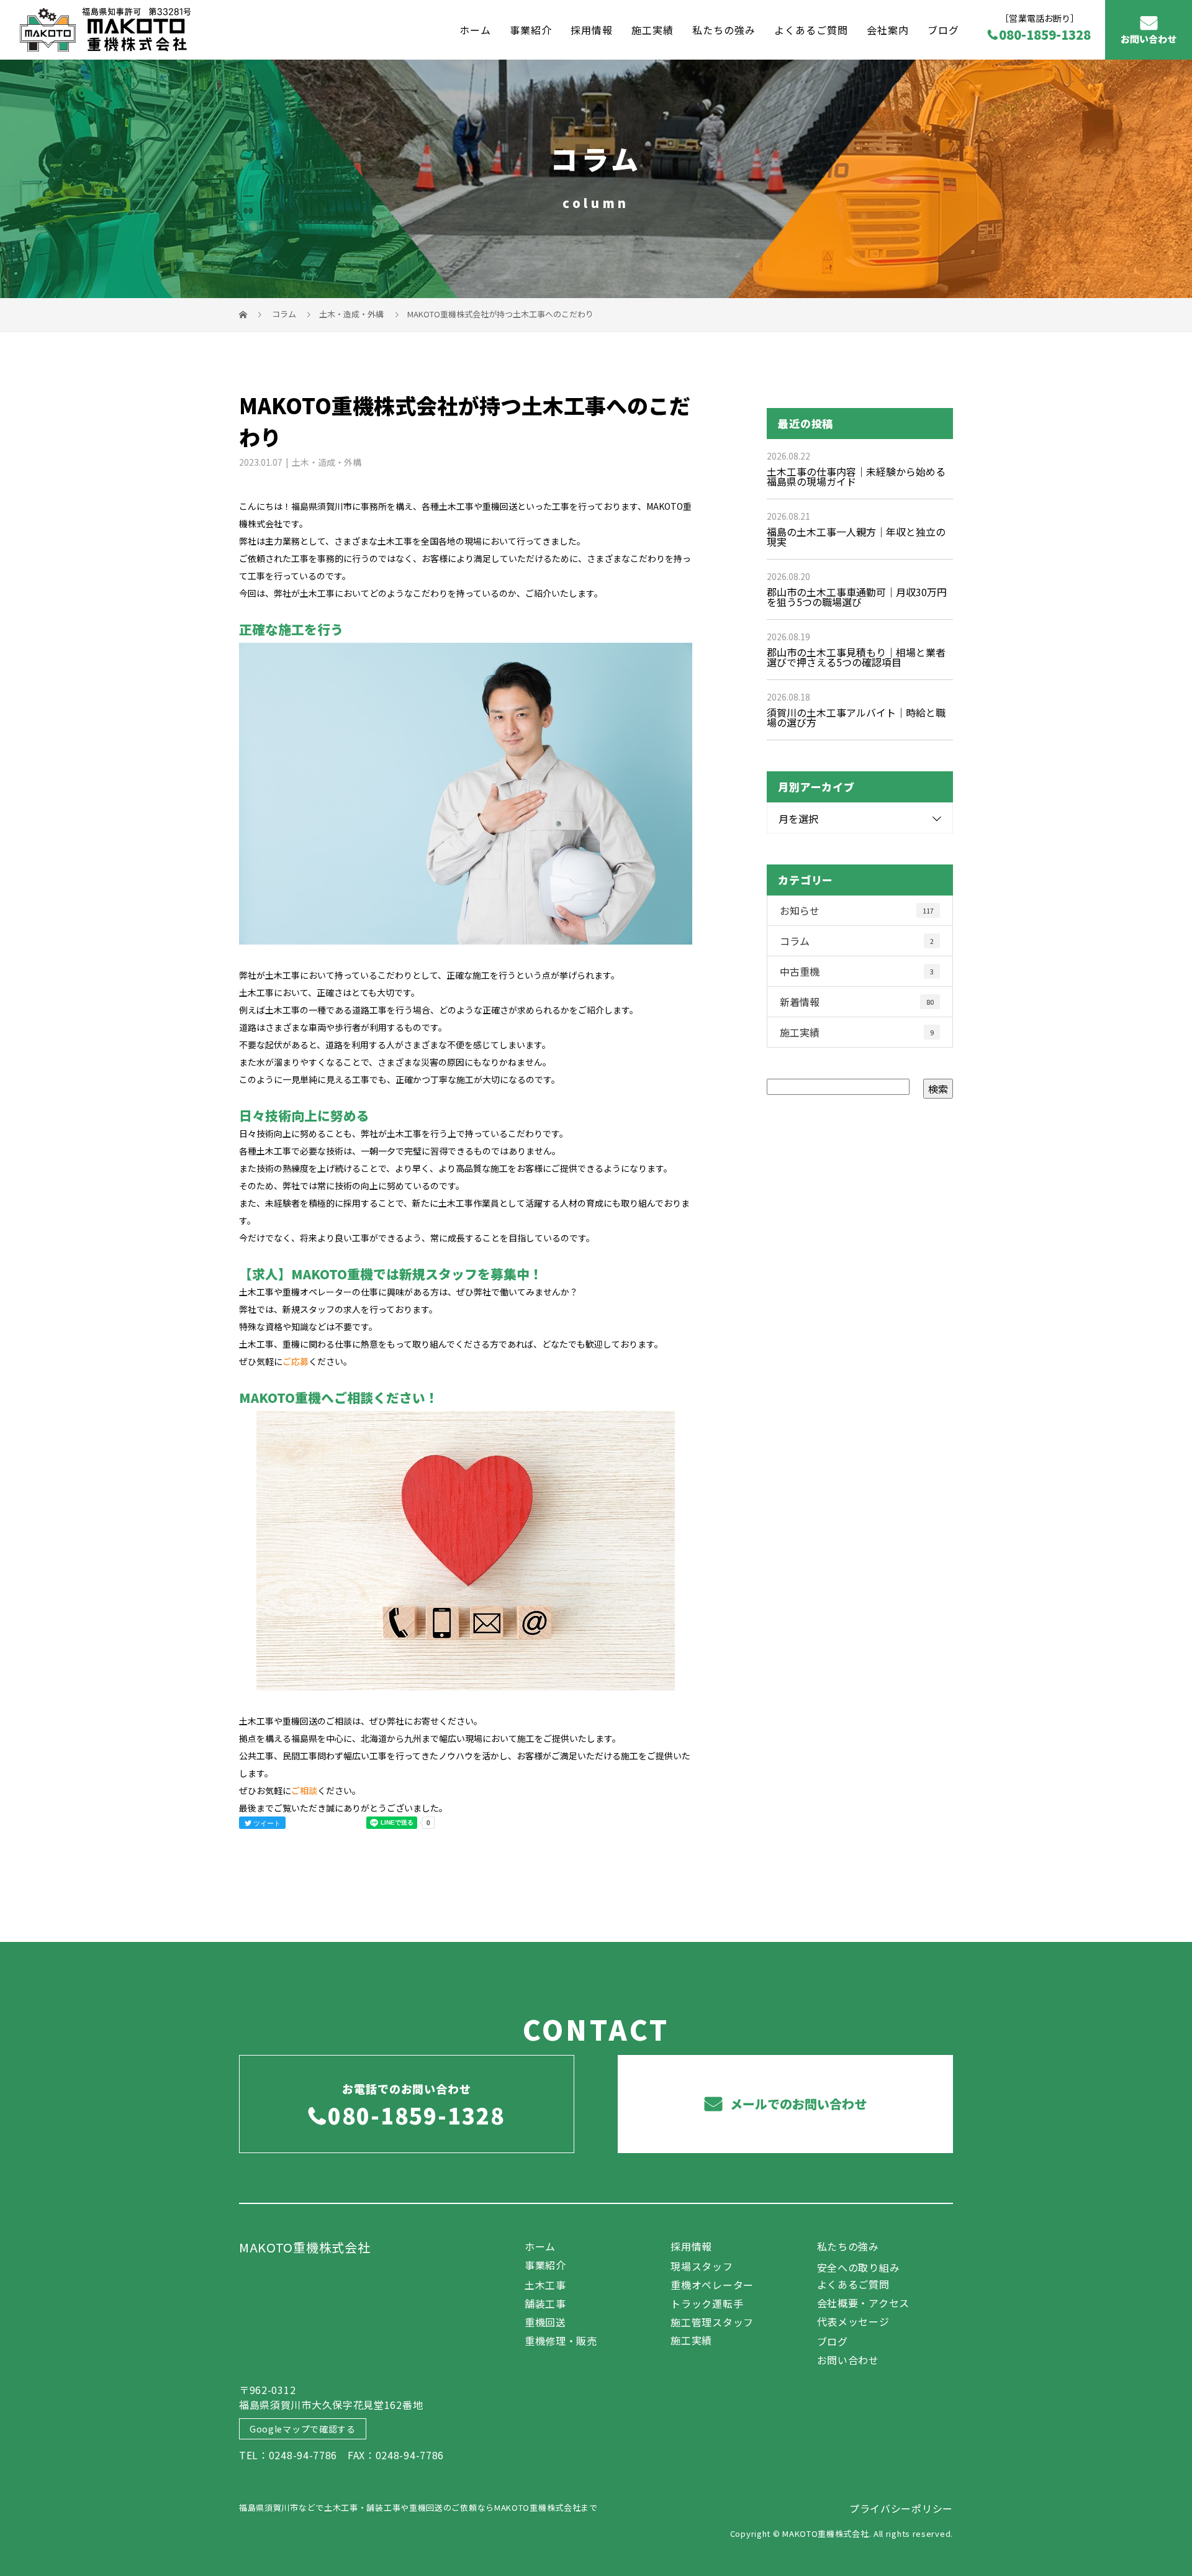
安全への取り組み (859, 2267)
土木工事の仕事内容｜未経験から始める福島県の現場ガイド (856, 476)
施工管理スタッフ (712, 2322)
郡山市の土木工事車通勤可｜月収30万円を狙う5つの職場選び (857, 597)
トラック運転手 (707, 2303)
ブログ (943, 29)
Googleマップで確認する (303, 2429)
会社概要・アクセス (863, 2303)
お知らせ (857, 910)
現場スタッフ (702, 2266)
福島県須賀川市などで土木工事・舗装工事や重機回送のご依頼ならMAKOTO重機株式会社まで (418, 2507)
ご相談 (304, 1790)
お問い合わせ (1149, 39)
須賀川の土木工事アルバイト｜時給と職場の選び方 (856, 717)
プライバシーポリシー (901, 2508)
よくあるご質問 (811, 29)
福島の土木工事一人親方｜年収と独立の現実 (856, 537)
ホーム (475, 29)
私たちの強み (724, 29)
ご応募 (296, 1361)
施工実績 (652, 29)
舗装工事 (545, 2303)
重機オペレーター (712, 2285)
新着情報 (857, 1002)
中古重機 (857, 971)
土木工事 (545, 2285)
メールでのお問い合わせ (797, 2104)
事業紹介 (531, 29)
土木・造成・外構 (351, 314)
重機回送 (545, 2322)
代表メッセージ (853, 2321)
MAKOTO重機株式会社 (305, 2247)
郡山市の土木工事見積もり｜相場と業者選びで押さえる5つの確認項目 (856, 657)
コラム (857, 941)
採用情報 (592, 29)
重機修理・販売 (561, 2341)
